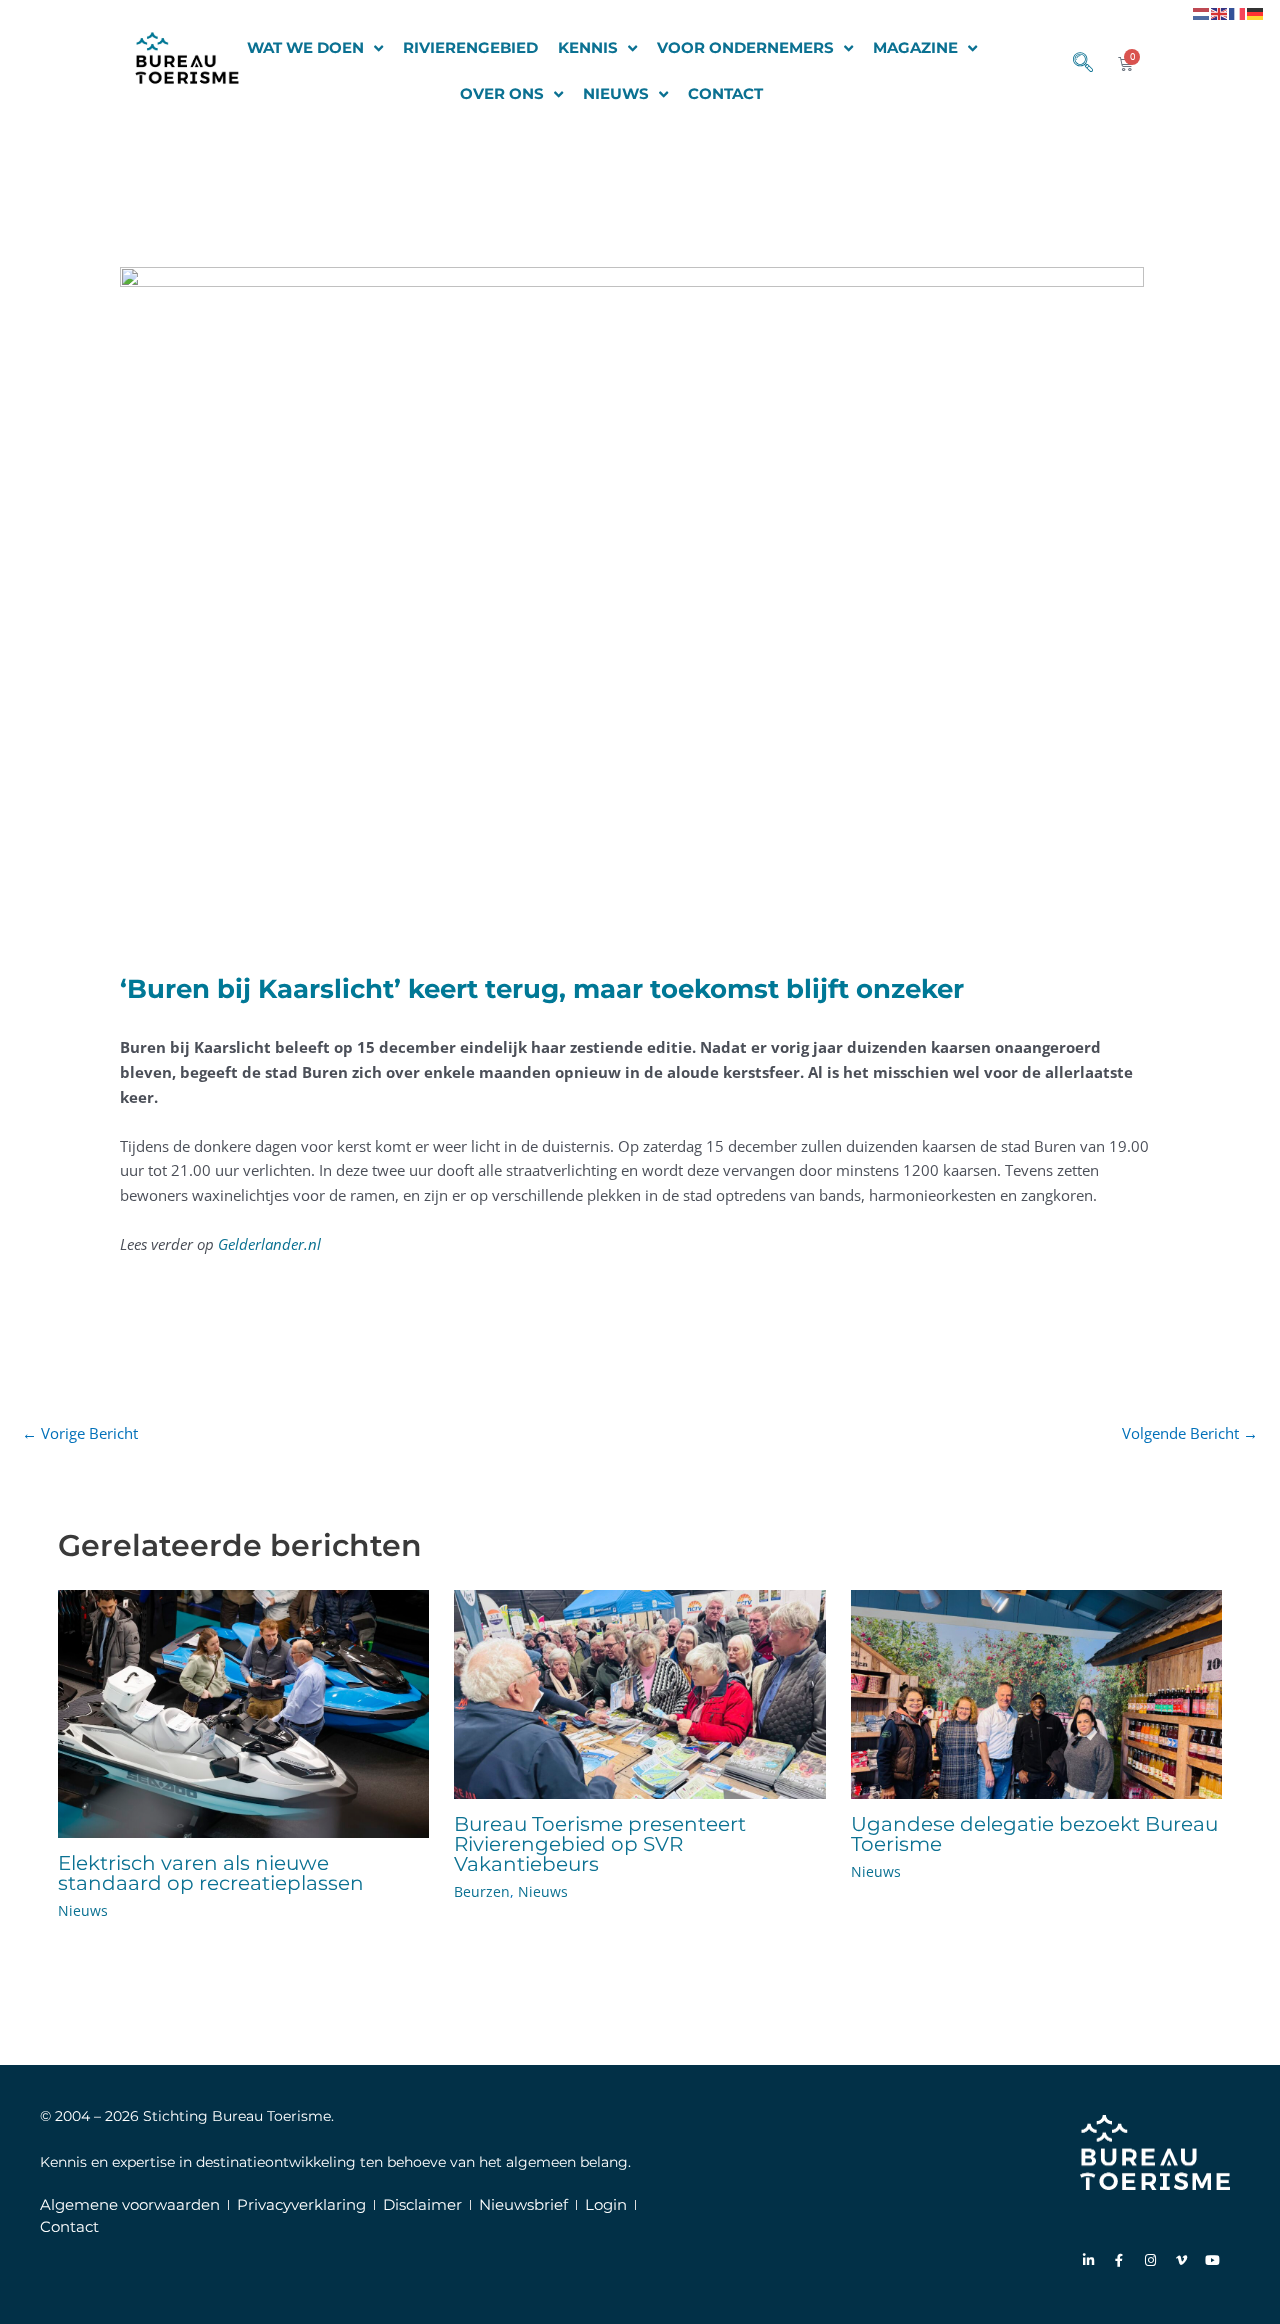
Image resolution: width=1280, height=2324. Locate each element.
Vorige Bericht (80, 1433)
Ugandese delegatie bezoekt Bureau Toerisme (1034, 1834)
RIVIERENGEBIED (470, 47)
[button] (1073, 64)
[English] (1220, 12)
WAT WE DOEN (305, 47)
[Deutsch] (1256, 12)
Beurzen (482, 1891)
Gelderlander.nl (269, 1244)
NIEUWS (616, 93)
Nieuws (83, 1910)
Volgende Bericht (1190, 1433)
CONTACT (725, 93)
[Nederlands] (1202, 12)
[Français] (1238, 12)
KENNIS (588, 47)
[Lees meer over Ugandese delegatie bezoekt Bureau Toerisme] (1037, 1692)
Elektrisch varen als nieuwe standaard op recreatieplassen (211, 1873)
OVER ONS (502, 93)
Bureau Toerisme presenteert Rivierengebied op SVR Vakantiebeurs (600, 1844)
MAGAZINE (915, 47)
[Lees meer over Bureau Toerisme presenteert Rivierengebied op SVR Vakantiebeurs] (640, 1692)
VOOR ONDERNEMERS (745, 47)
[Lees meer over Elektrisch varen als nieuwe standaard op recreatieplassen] (244, 1712)
